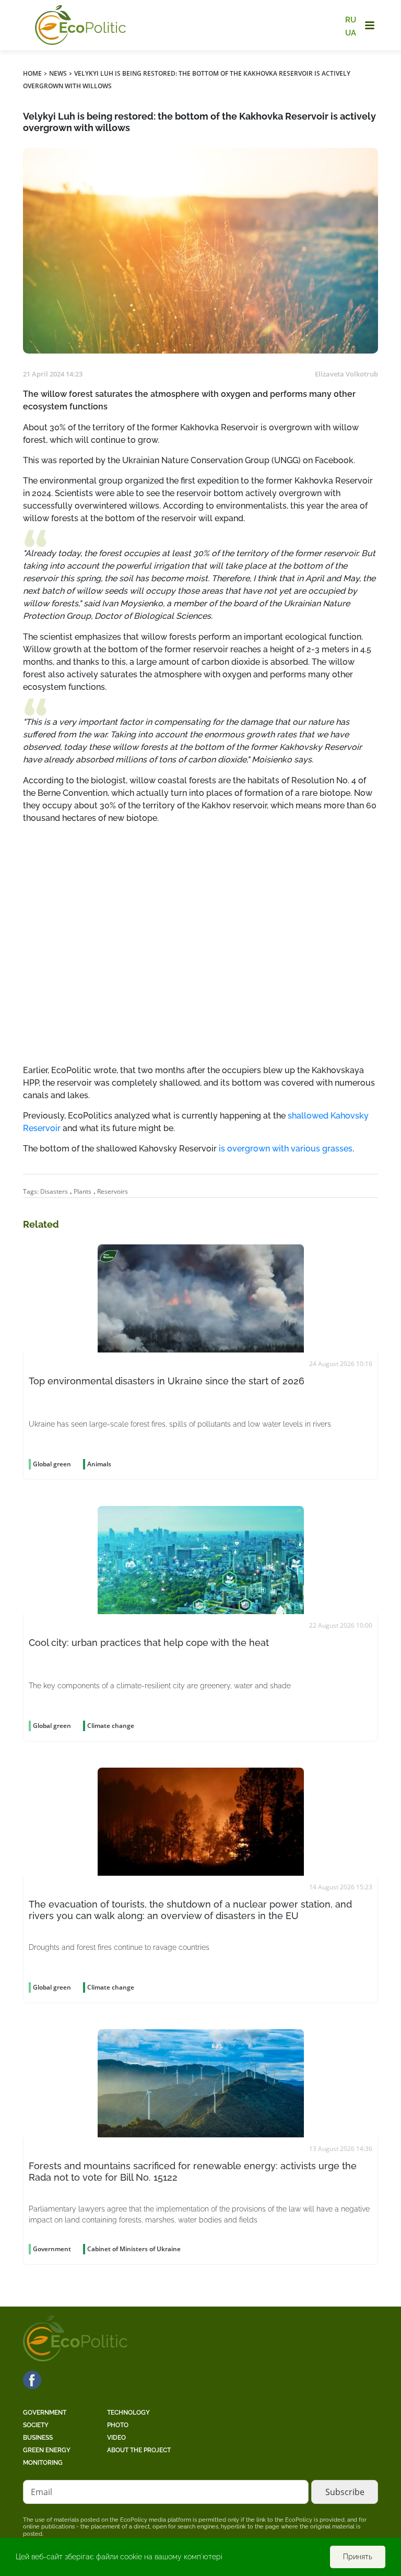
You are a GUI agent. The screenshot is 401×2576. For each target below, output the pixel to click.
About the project (139, 2450)
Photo (118, 2425)
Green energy (47, 2450)
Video (116, 2438)
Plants (82, 1191)
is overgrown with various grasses (286, 1149)
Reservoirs (113, 1191)
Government (45, 2413)
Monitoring (43, 2463)
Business (38, 2438)
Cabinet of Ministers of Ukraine (134, 2249)
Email (42, 2492)
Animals (99, 1464)
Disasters (54, 1191)
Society (36, 2425)
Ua (351, 32)
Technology (128, 2413)
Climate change (111, 1726)
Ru (351, 20)
